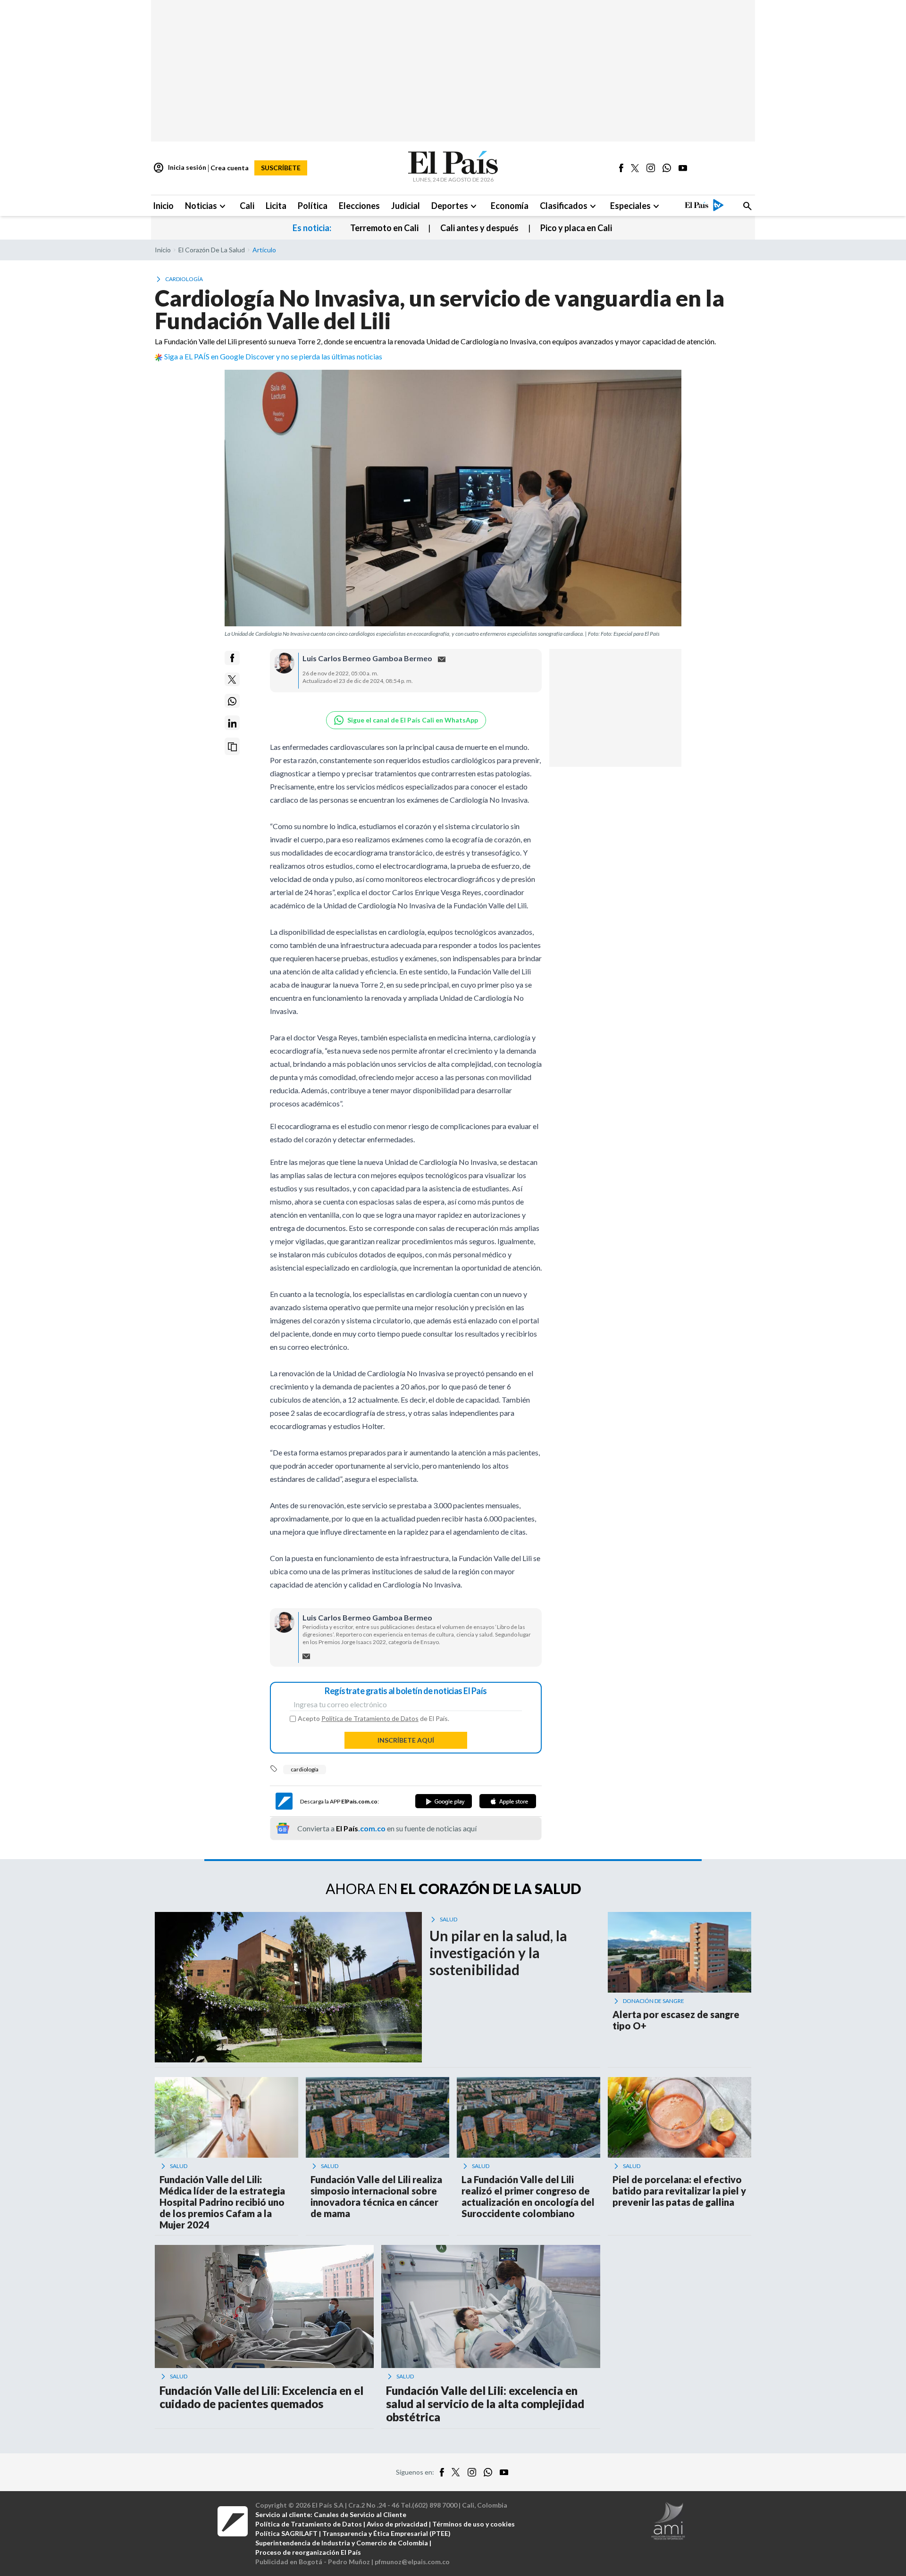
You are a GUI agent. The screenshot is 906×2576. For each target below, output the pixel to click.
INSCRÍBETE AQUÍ (406, 1740)
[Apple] (508, 1801)
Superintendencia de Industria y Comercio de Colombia (342, 2543)
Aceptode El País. (373, 1719)
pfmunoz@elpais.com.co (412, 2562)
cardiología (305, 1769)
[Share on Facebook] (232, 658)
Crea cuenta (230, 168)
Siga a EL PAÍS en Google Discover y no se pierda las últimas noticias (273, 356)
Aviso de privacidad (397, 2524)
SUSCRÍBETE (281, 168)
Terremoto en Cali (384, 228)
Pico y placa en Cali (576, 228)
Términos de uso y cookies (474, 2524)
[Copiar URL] (232, 747)
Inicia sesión (180, 168)
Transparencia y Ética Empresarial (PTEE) (386, 2533)
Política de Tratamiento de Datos (370, 1718)
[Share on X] (232, 680)
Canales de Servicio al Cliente (360, 2514)
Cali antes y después (479, 228)
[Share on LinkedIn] (232, 723)
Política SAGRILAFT (286, 2533)
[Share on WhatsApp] (232, 701)
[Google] (444, 1801)
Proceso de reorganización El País (308, 2552)
